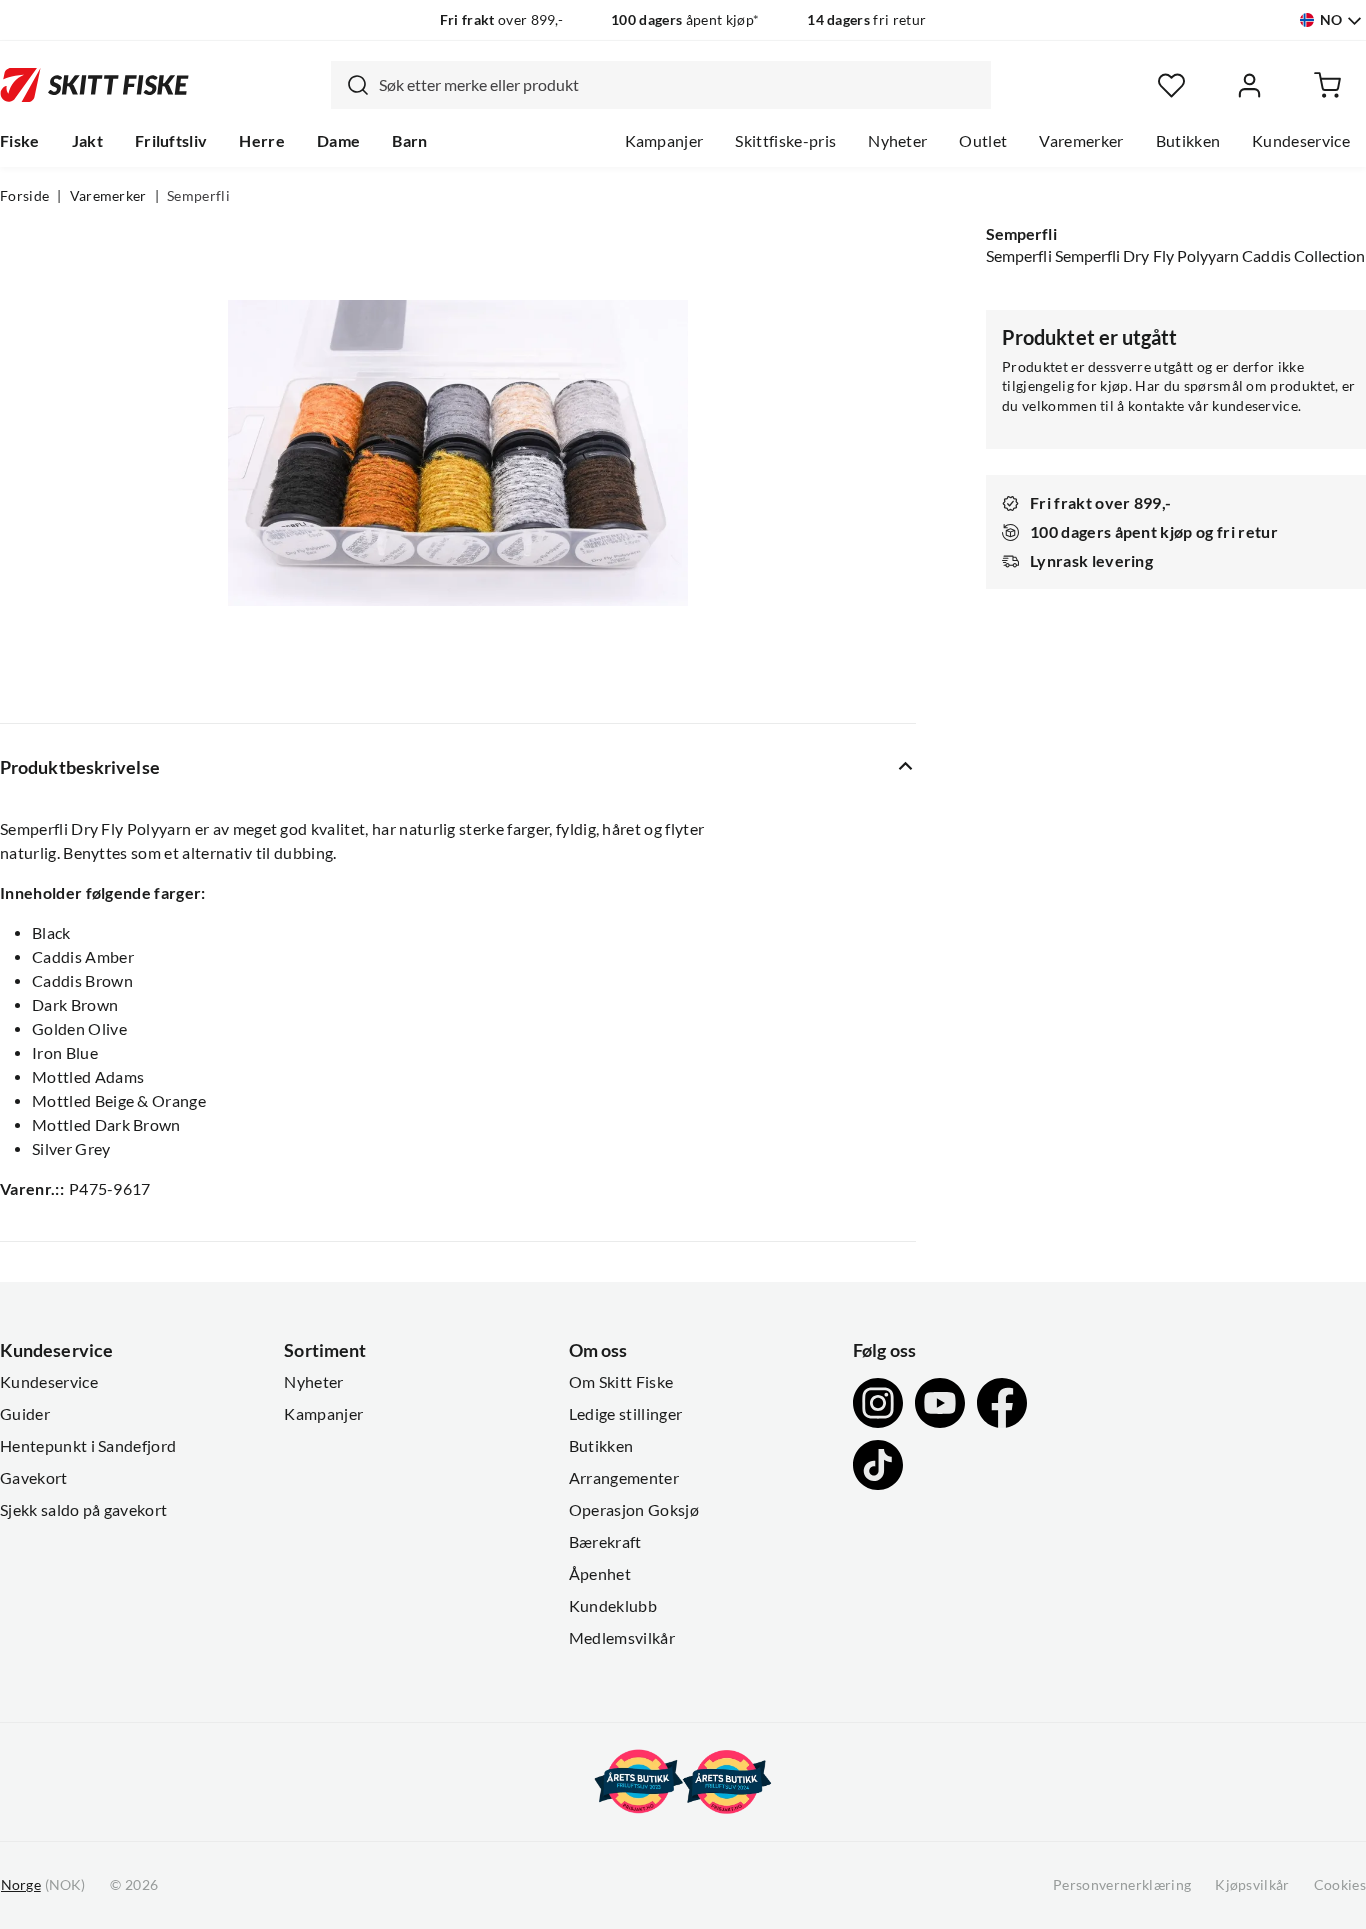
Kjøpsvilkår (1252, 1885)
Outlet (983, 141)
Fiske (20, 141)
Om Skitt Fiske (621, 1382)
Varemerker (1081, 141)
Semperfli (198, 196)
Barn (409, 141)
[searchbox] (680, 85)
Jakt (87, 141)
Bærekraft (605, 1542)
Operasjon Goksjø (634, 1510)
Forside (24, 196)
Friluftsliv (171, 141)
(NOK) (43, 1885)
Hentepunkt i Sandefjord (88, 1446)
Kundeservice (1301, 141)
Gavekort (34, 1478)
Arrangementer (624, 1478)
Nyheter (897, 141)
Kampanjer (664, 141)
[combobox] (661, 85)
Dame (338, 141)
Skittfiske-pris (785, 141)
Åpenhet (600, 1574)
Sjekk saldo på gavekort (83, 1510)
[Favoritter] (1171, 85)
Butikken (1188, 141)
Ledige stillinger (625, 1414)
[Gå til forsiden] (94, 85)
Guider (25, 1414)
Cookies (1340, 1885)
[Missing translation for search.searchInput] (350, 85)
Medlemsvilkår (622, 1638)
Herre (262, 141)
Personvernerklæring (1122, 1885)
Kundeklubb (613, 1606)
